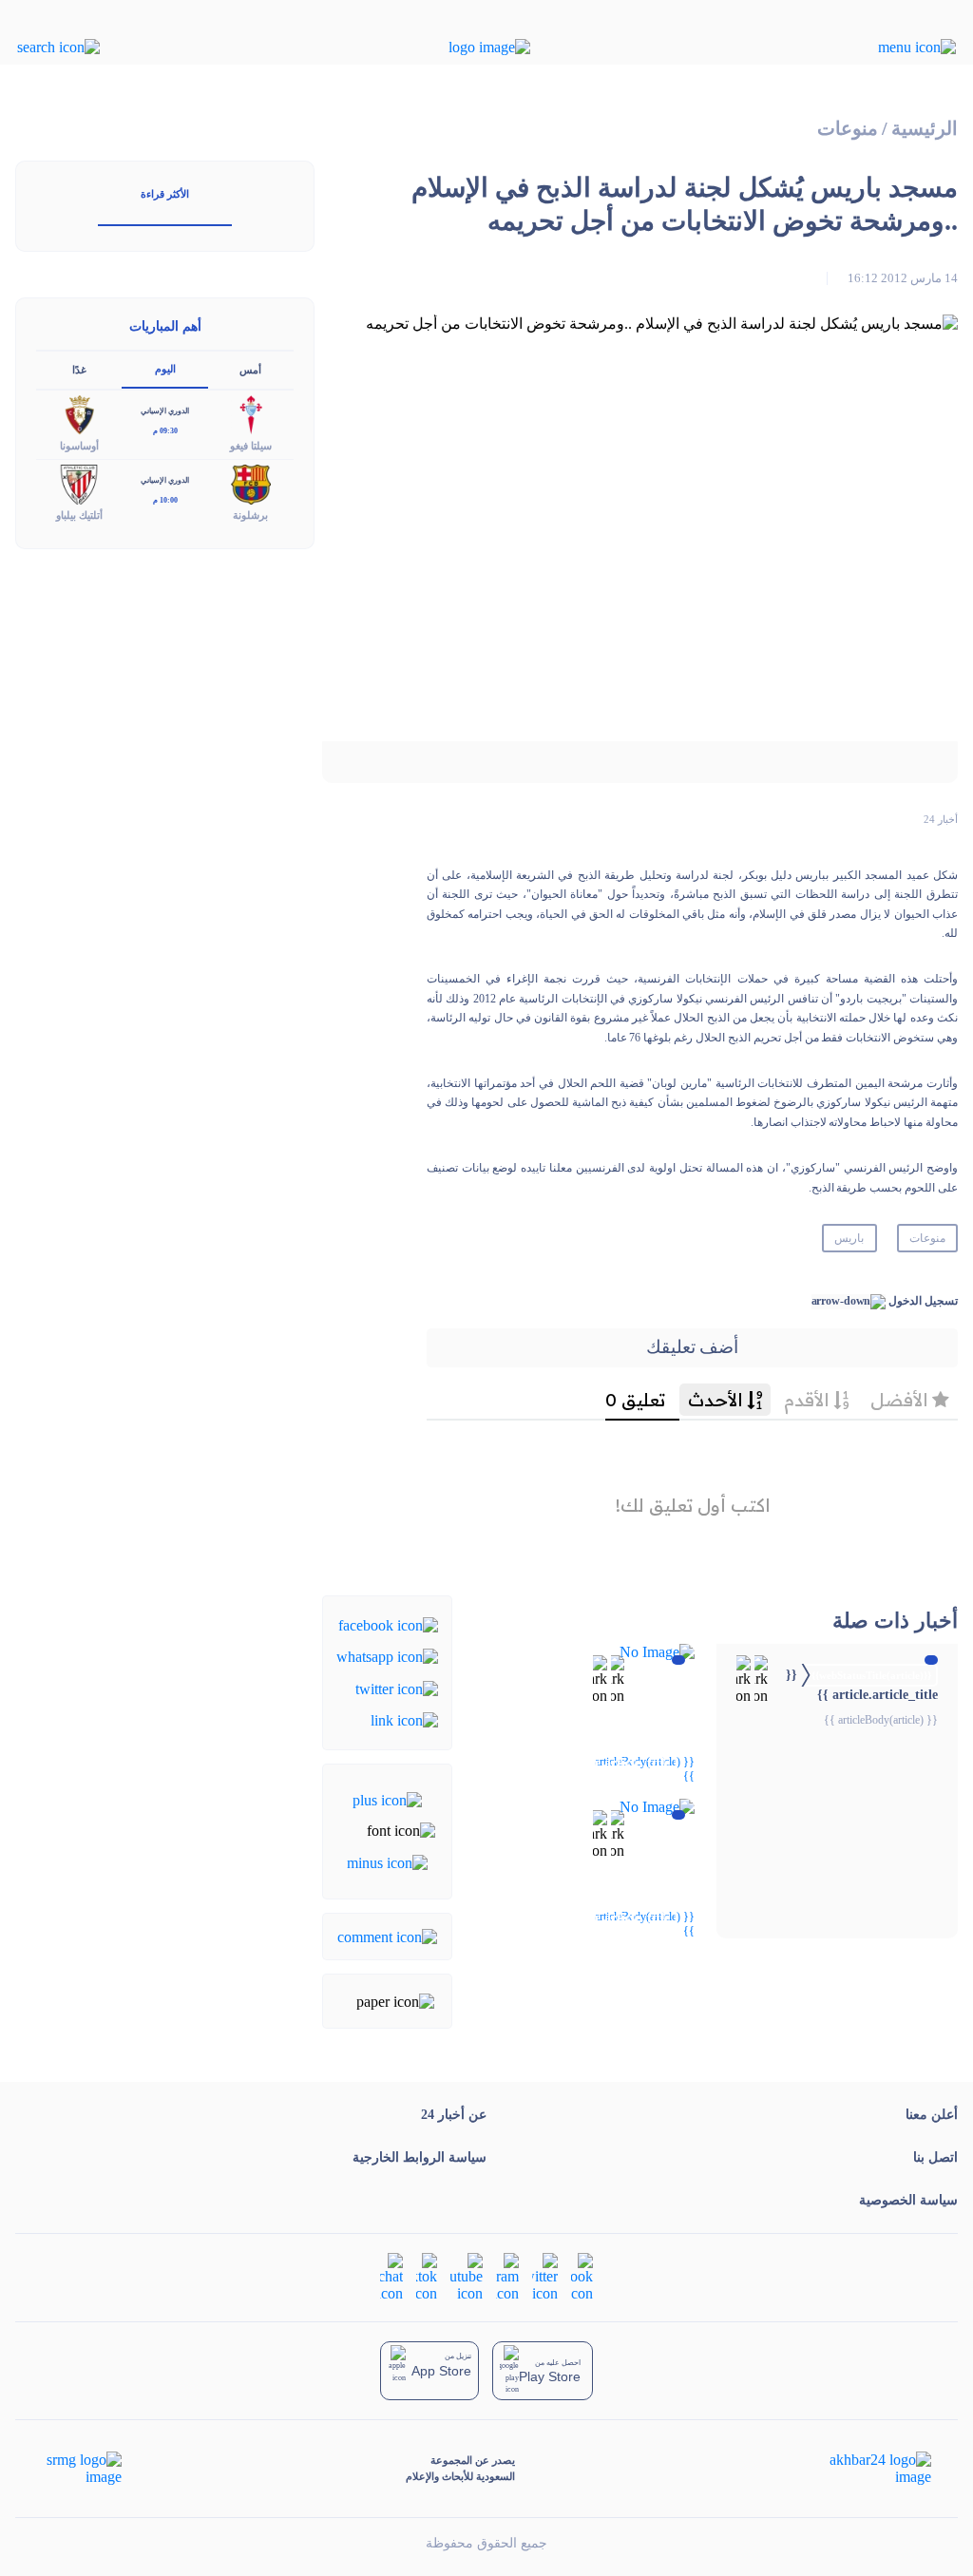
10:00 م (165, 500)
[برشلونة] (251, 483)
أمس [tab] (250, 370)
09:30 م (165, 431)
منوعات (848, 129)
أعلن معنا (932, 2115)
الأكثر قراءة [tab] (165, 194)
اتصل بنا (935, 2157)
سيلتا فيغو (251, 446)
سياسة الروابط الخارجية (420, 2157)
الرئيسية (925, 129)
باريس (849, 1238)
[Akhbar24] (865, 2469)
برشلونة (250, 515)
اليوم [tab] (165, 369)
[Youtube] (467, 2275)
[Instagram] (507, 2275)
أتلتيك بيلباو (79, 515)
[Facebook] (388, 1624)
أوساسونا (79, 446)
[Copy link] (404, 1719)
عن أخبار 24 (454, 2115)
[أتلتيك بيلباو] (79, 483)
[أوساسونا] (79, 414)
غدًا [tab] (79, 370)
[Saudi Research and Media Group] (82, 2469)
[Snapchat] (391, 2275)
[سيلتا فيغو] (251, 414)
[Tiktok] (427, 2275)
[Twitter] (397, 1687)
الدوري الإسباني (165, 411)
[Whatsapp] (387, 1656)
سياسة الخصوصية (908, 2200)
